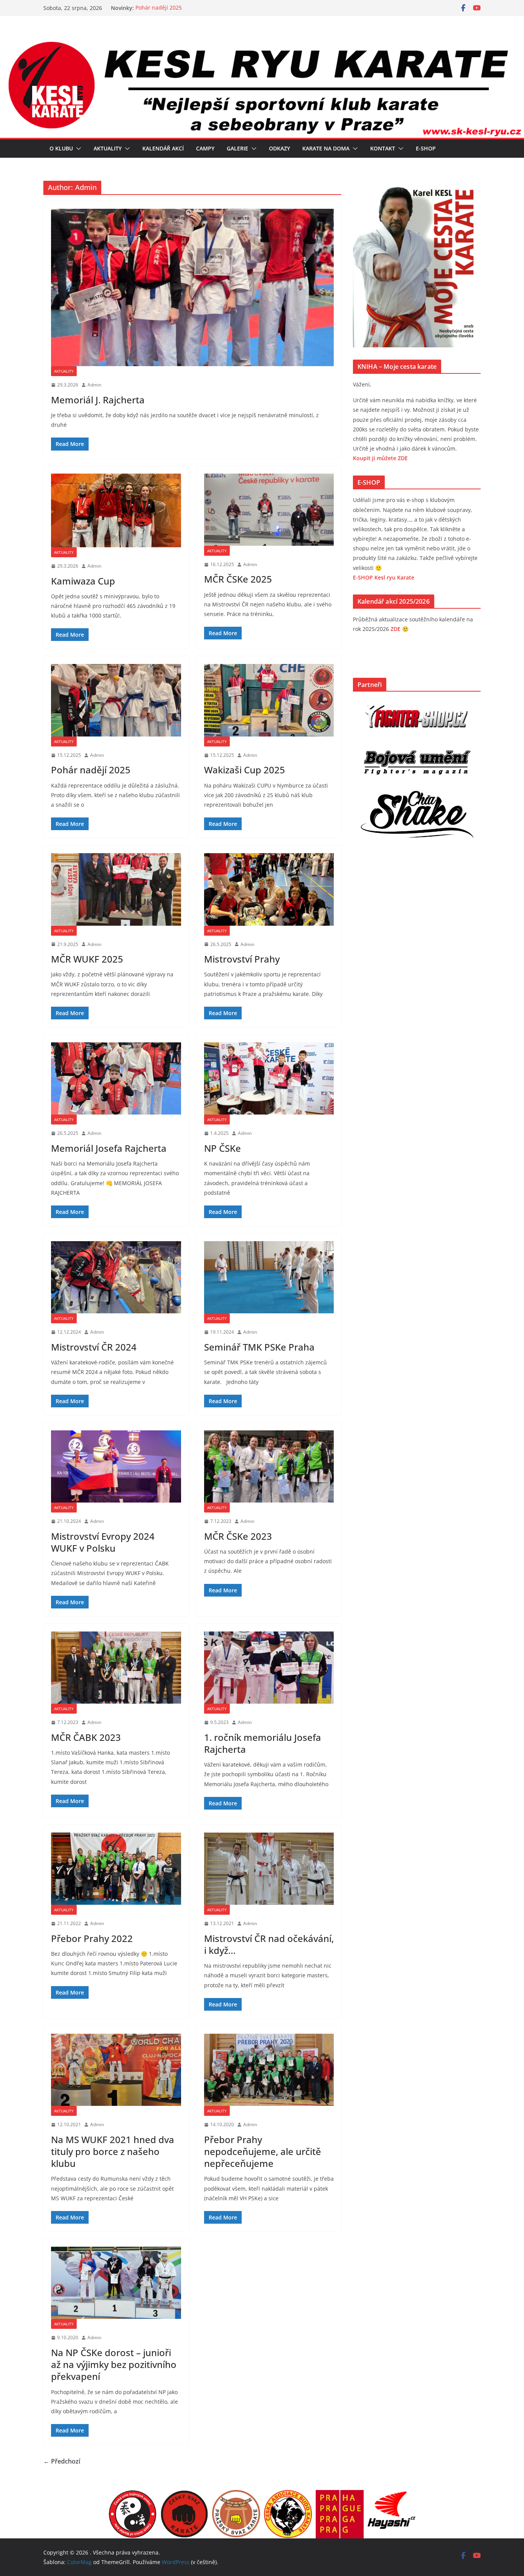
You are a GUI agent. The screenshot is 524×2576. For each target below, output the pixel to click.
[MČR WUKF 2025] (116, 889)
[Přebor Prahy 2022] (116, 1869)
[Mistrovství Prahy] (269, 889)
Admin (94, 385)
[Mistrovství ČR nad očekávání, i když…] (269, 1869)
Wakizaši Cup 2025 (245, 770)
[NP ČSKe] (269, 1078)
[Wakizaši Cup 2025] (269, 700)
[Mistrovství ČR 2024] (116, 1277)
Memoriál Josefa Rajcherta (109, 1148)
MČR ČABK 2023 (86, 1737)
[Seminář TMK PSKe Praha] (269, 1277)
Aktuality (108, 148)
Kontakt (383, 148)
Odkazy (279, 148)
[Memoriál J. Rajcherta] (192, 287)
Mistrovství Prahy (242, 959)
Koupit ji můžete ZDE (380, 458)
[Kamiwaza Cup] (116, 510)
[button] (77, 149)
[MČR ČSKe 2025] (269, 510)
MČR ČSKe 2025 (238, 579)
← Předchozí (62, 2461)
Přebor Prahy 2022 (92, 1938)
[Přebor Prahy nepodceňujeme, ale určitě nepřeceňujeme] (269, 2070)
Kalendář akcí (163, 148)
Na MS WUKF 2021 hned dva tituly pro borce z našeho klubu (113, 2151)
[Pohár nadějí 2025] (116, 700)
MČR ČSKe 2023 (238, 1536)
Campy (205, 148)
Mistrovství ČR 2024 (94, 1347)
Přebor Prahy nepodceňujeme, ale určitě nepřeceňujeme (263, 2151)
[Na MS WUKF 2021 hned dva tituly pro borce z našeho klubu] (116, 2070)
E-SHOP (426, 148)
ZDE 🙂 (400, 629)
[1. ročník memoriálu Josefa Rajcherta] (269, 1668)
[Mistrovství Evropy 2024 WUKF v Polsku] (116, 1466)
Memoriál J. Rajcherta (98, 400)
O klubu (61, 148)
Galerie (237, 148)
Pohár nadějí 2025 (159, 8)
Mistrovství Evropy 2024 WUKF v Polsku (103, 1542)
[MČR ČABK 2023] (116, 1668)
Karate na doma (326, 148)
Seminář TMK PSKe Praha (259, 1347)
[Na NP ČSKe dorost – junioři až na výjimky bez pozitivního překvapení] (116, 2283)
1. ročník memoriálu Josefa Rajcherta (263, 1743)
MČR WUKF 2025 (87, 959)
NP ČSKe (222, 1148)
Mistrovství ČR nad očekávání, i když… (269, 1944)
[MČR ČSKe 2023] (269, 1466)
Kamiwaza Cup (83, 581)
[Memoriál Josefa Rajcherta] (116, 1078)
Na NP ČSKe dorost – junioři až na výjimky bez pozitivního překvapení (114, 2364)
